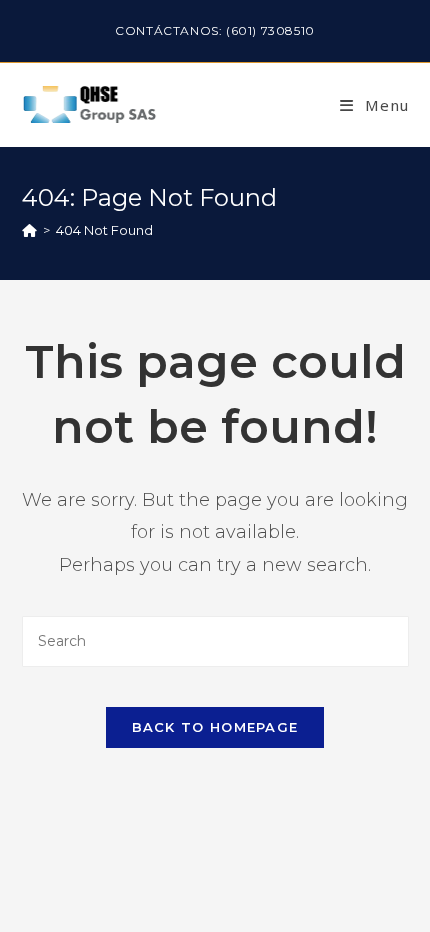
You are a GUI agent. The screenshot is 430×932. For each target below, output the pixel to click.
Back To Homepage (215, 727)
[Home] (29, 230)
